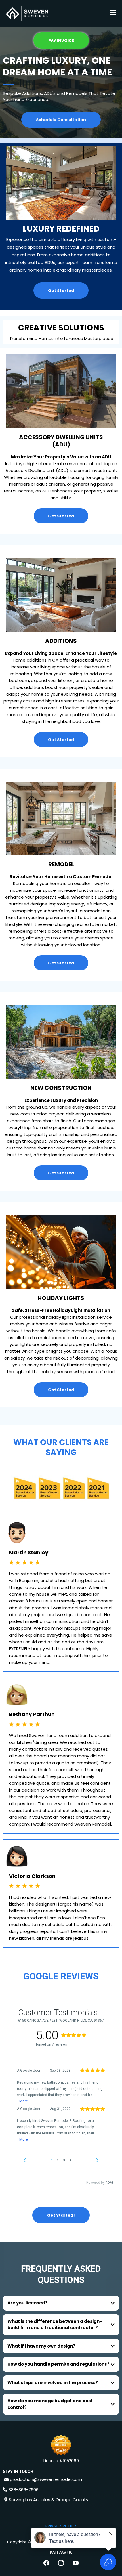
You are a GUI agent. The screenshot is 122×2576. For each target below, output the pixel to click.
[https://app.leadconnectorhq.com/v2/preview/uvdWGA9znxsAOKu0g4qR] (27, 13)
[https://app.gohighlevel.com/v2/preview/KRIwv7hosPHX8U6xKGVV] (61, 2446)
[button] (113, 13)
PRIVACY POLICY (61, 2526)
